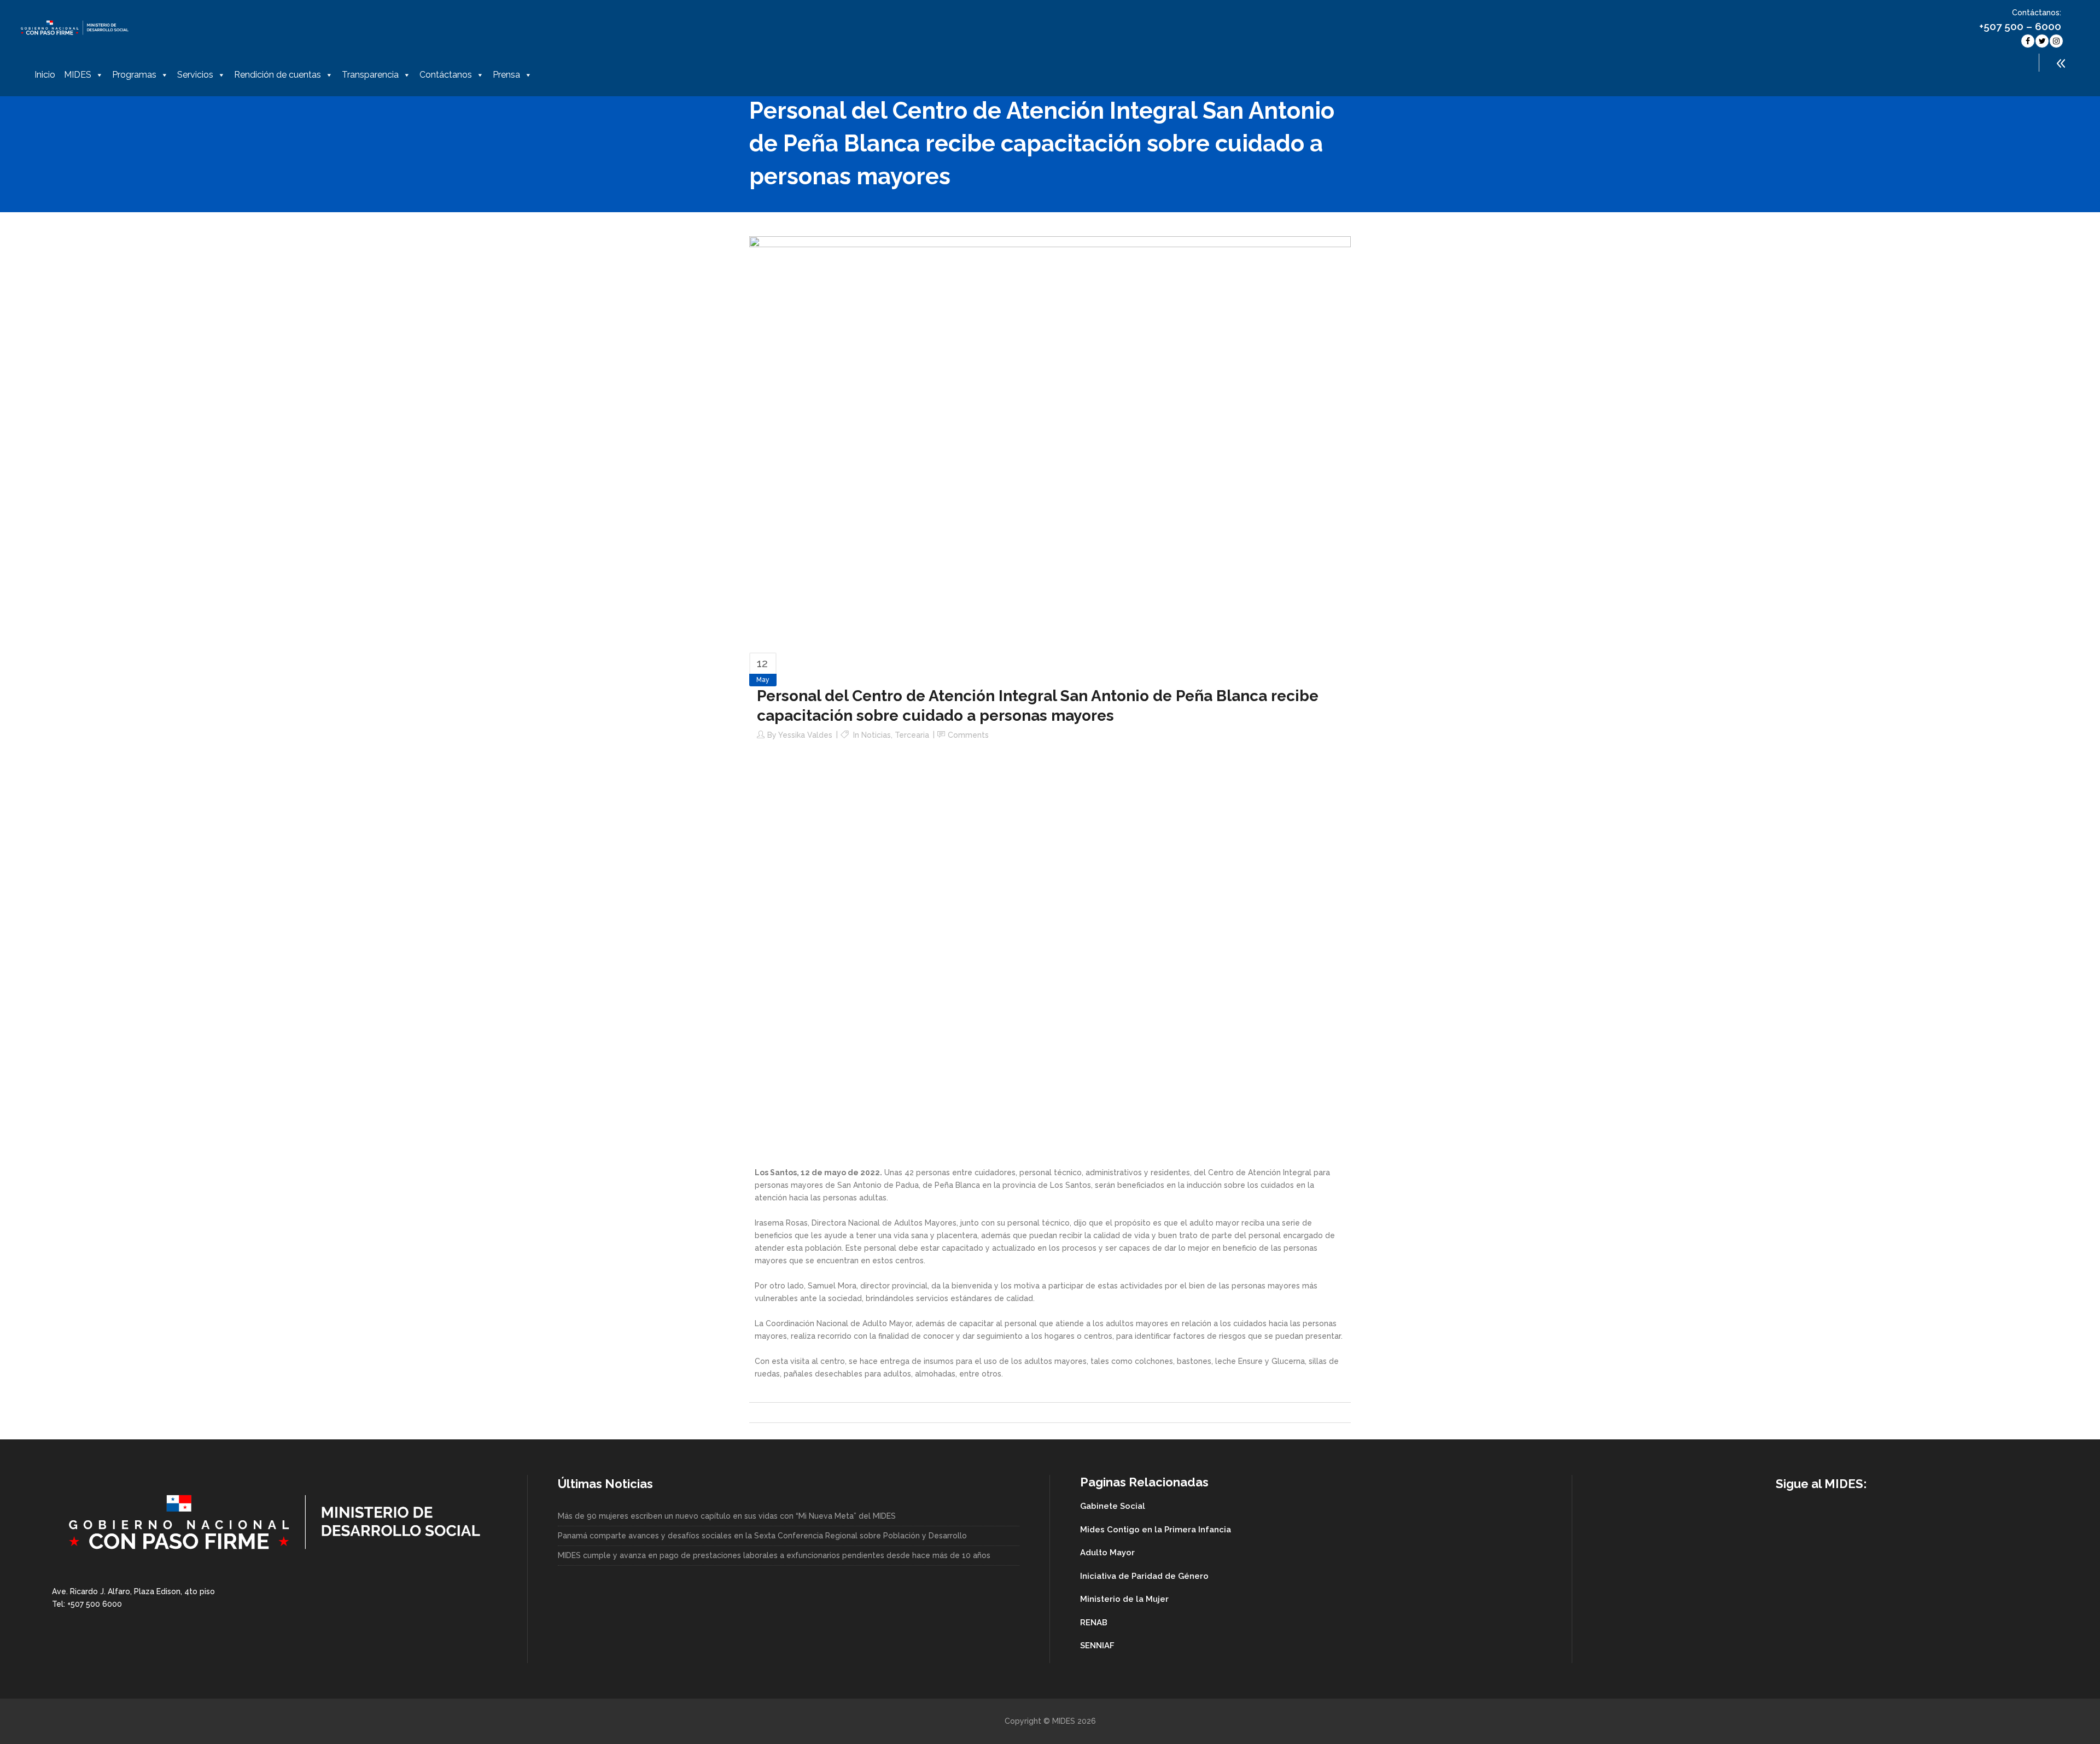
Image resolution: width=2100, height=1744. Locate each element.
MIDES (78, 75)
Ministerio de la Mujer (1124, 1599)
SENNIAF (1097, 1646)
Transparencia (370, 75)
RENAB (1094, 1623)
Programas (134, 75)
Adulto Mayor (1107, 1553)
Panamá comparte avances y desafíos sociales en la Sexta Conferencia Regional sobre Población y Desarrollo (762, 1536)
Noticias (876, 735)
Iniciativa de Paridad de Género (1144, 1576)
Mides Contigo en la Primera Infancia (1156, 1530)
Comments (968, 735)
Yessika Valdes (805, 735)
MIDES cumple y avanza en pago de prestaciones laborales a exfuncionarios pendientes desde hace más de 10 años (774, 1555)
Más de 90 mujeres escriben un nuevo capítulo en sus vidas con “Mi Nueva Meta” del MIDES (727, 1516)
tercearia (912, 735)
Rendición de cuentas (278, 75)
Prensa (506, 75)
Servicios (195, 75)
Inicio (45, 75)
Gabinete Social (1113, 1506)
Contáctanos (446, 75)
